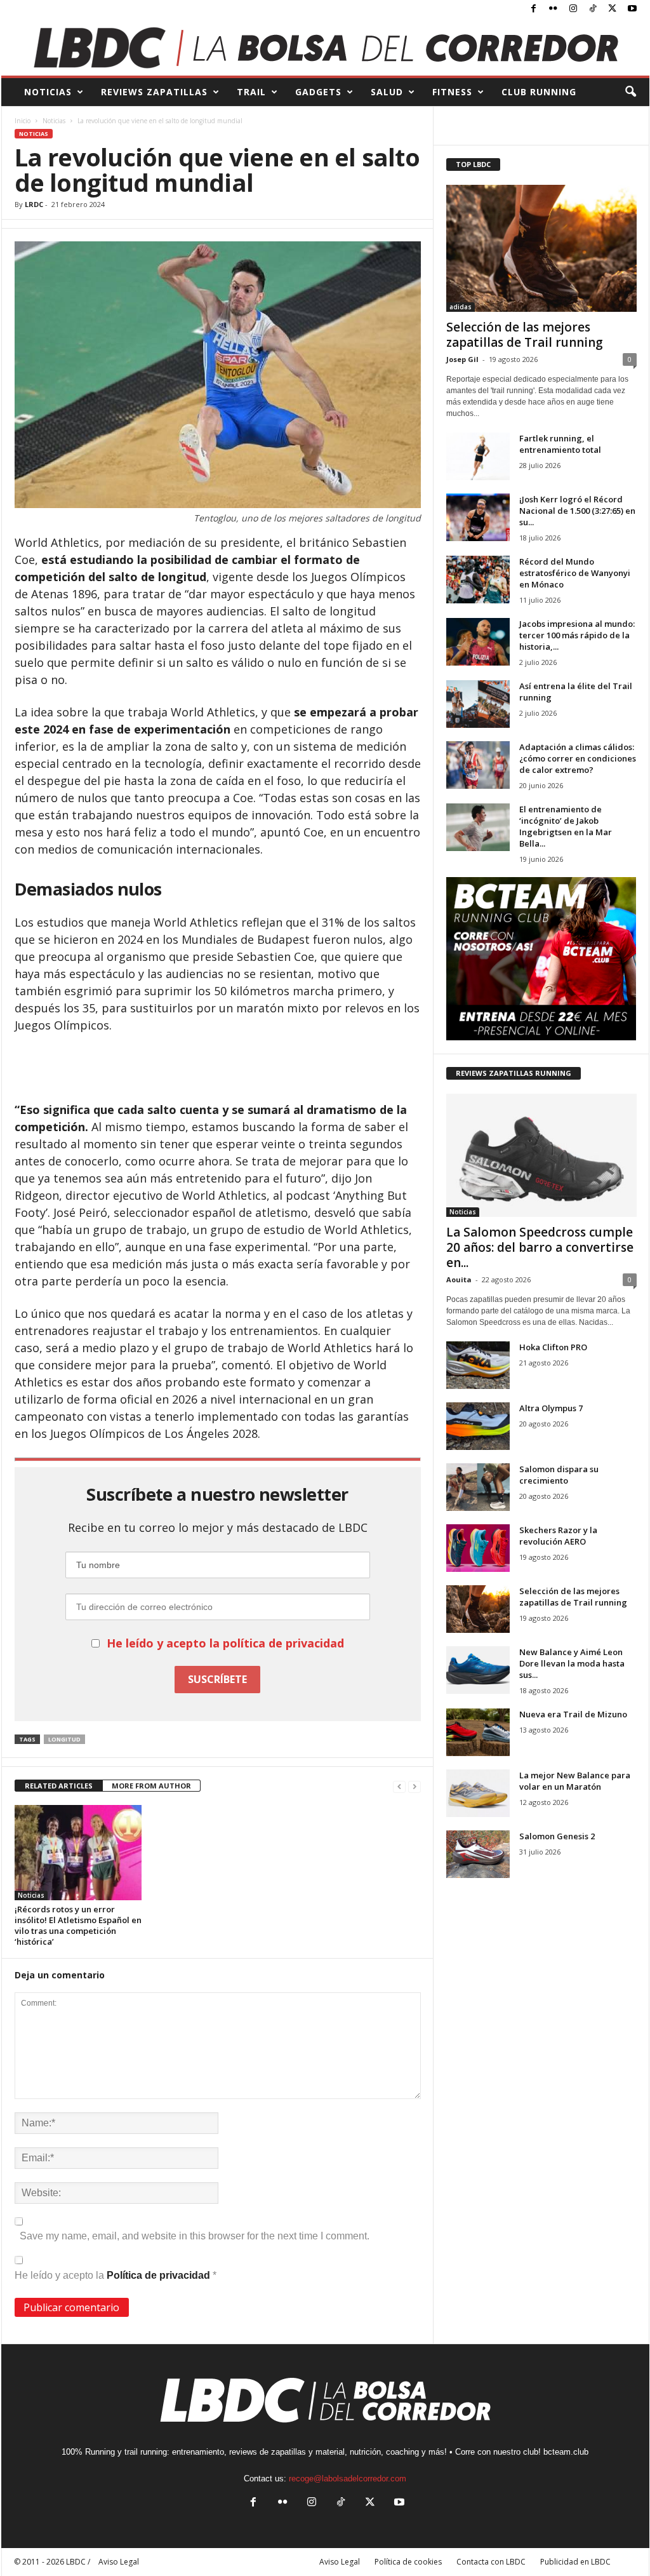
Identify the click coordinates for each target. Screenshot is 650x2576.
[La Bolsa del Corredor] (325, 47)
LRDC (34, 204)
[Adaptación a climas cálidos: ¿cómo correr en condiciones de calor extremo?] (478, 765)
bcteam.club (566, 2452)
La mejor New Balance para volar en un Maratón (575, 1781)
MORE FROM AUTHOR (151, 1786)
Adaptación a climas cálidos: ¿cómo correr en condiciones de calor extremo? (578, 758)
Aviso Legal (340, 2562)
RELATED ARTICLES (59, 1786)
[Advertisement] (218, 1068)
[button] (630, 92)
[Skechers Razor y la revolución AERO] (478, 1548)
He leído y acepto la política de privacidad (225, 1643)
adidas (461, 307)
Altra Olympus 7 (551, 1408)
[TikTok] (593, 9)
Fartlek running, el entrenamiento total (560, 444)
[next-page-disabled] (415, 1786)
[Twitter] (613, 9)
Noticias (54, 121)
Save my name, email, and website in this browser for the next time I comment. (195, 2236)
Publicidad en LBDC (575, 2562)
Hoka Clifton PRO (553, 1347)
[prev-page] (399, 1786)
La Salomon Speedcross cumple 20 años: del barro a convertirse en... (540, 1247)
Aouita (459, 1279)
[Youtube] (632, 9)
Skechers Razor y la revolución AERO (558, 1536)
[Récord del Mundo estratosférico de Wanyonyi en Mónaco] (478, 580)
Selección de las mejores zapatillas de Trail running (525, 335)
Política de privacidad (160, 2275)
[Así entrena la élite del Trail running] (478, 704)
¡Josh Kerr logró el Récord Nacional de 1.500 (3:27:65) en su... (577, 511)
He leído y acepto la (116, 2275)
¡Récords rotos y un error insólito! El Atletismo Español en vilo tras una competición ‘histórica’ (78, 1925)
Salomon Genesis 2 (557, 1836)
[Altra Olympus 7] (478, 1426)
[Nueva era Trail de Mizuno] (478, 1732)
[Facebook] (534, 9)
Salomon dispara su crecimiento (559, 1475)
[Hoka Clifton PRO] (478, 1365)
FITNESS (452, 92)
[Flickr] (554, 9)
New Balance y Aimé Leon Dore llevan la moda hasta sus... (572, 1663)
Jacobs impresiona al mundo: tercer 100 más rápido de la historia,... (577, 635)
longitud (64, 1739)
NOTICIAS (48, 92)
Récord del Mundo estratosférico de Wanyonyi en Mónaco (575, 573)
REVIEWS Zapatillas (154, 92)
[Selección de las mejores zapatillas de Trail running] (541, 248)
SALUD (387, 92)
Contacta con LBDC (491, 2562)
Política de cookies (408, 2562)
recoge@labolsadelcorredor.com (348, 2479)
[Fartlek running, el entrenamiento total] (478, 456)
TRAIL (251, 92)
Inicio (23, 121)
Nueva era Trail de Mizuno (573, 1714)
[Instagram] (573, 9)
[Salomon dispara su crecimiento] (478, 1487)
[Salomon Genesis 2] (478, 1854)
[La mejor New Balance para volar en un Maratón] (478, 1793)
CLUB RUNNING (539, 92)
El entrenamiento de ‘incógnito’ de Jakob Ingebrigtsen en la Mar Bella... (566, 826)
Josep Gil (462, 359)
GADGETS (318, 92)
